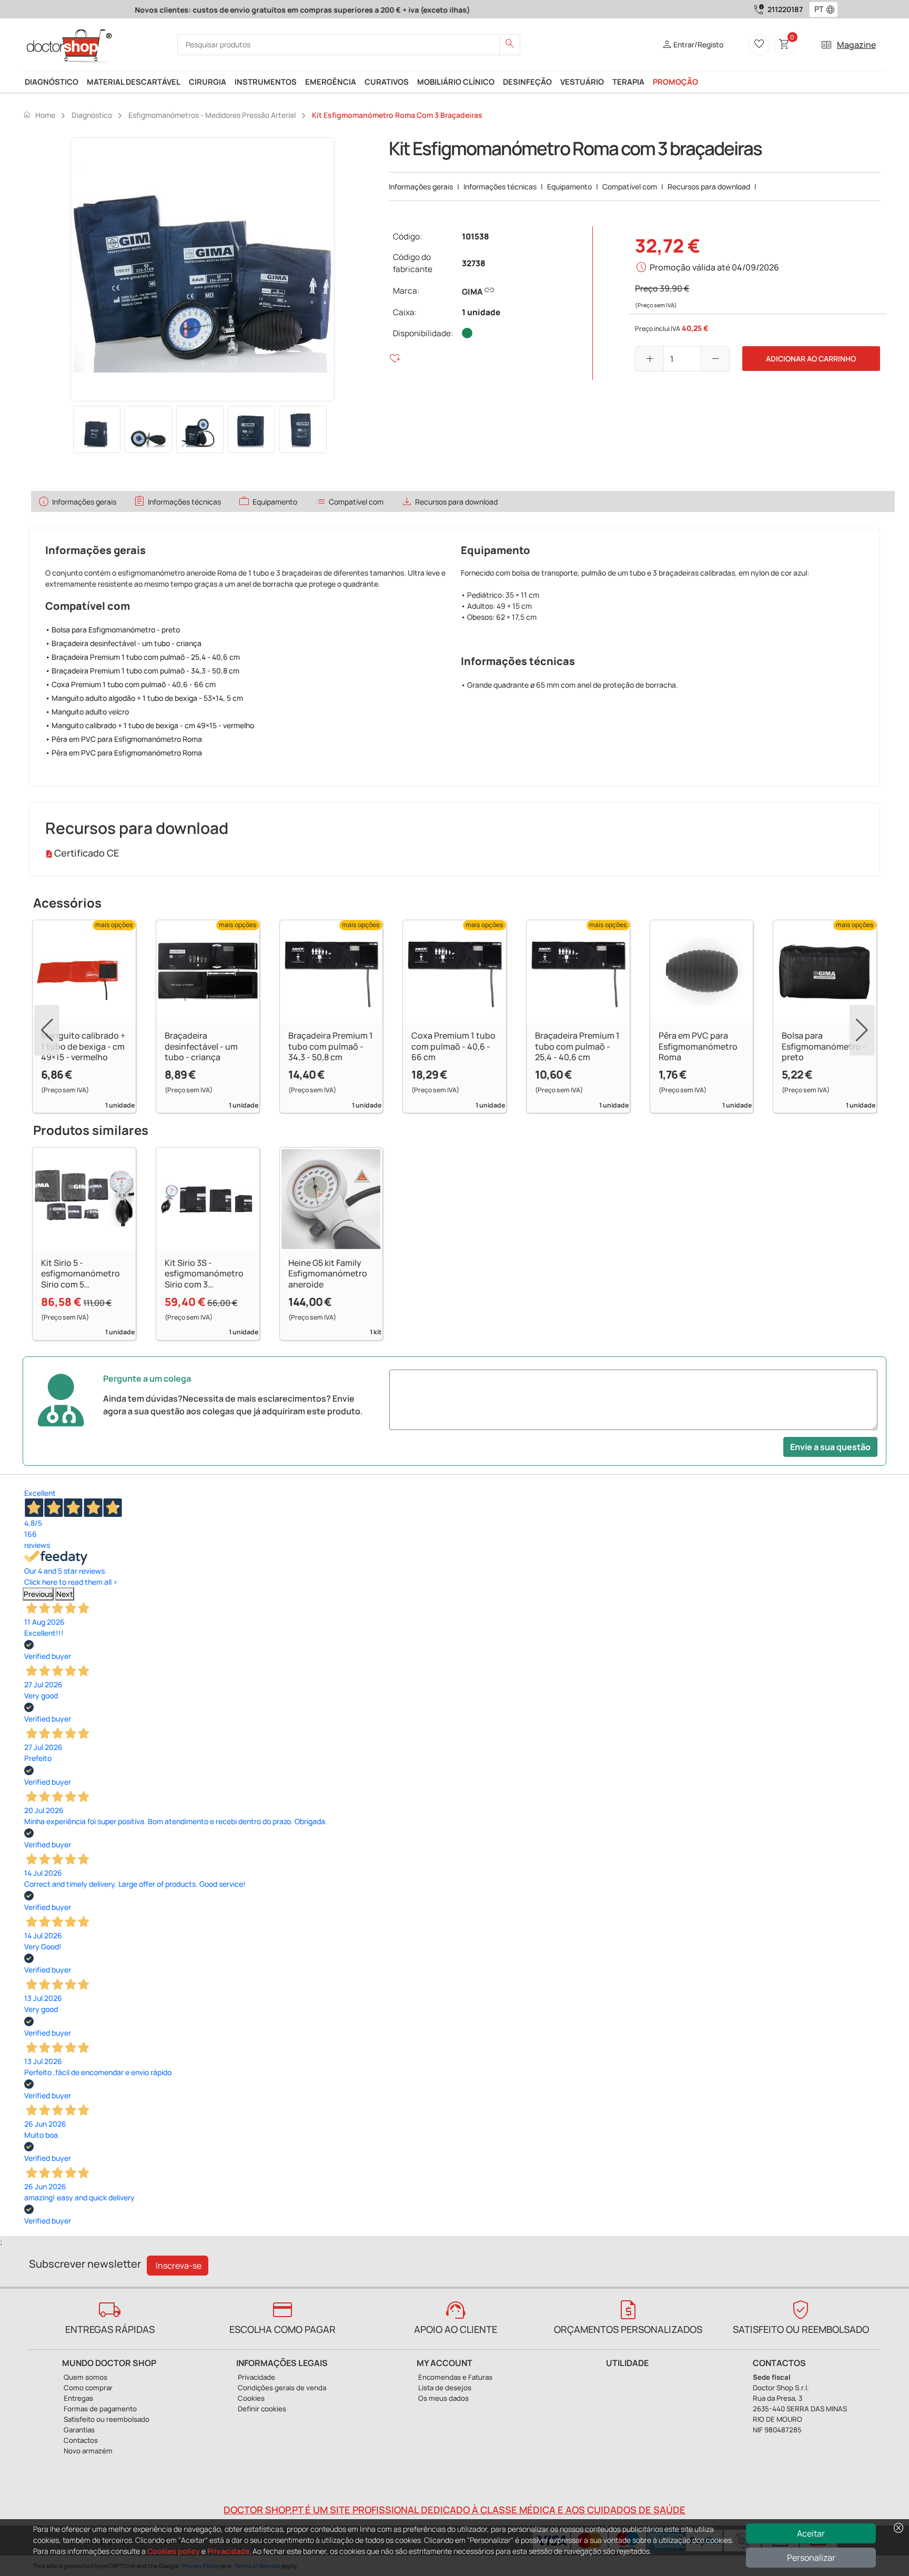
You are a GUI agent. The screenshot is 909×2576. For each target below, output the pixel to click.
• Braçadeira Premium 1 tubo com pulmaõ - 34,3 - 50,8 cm (142, 671)
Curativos (387, 82)
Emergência (331, 82)
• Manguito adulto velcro (87, 712)
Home (39, 115)
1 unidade (481, 312)
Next (65, 1594)
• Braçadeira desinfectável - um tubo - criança (123, 643)
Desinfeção (527, 82)
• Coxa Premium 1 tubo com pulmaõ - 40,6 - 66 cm (130, 684)
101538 (476, 237)
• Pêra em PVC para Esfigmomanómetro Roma (124, 739)
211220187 (785, 9)
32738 (474, 263)
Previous (38, 1594)
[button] (833, 9)
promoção (675, 82)
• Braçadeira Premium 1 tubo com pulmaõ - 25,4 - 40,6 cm (143, 657)
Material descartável (134, 82)
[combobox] (817, 9)
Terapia (628, 82)
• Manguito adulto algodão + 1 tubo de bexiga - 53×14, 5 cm (144, 698)
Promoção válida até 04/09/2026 (714, 267)
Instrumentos (266, 82)
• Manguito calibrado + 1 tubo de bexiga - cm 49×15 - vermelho (150, 725)
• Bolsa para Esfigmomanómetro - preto (113, 630)
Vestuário (582, 82)
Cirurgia (208, 82)
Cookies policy (174, 2551)
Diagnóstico (52, 82)
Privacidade (228, 2551)
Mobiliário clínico (456, 82)
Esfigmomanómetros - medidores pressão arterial (212, 115)
